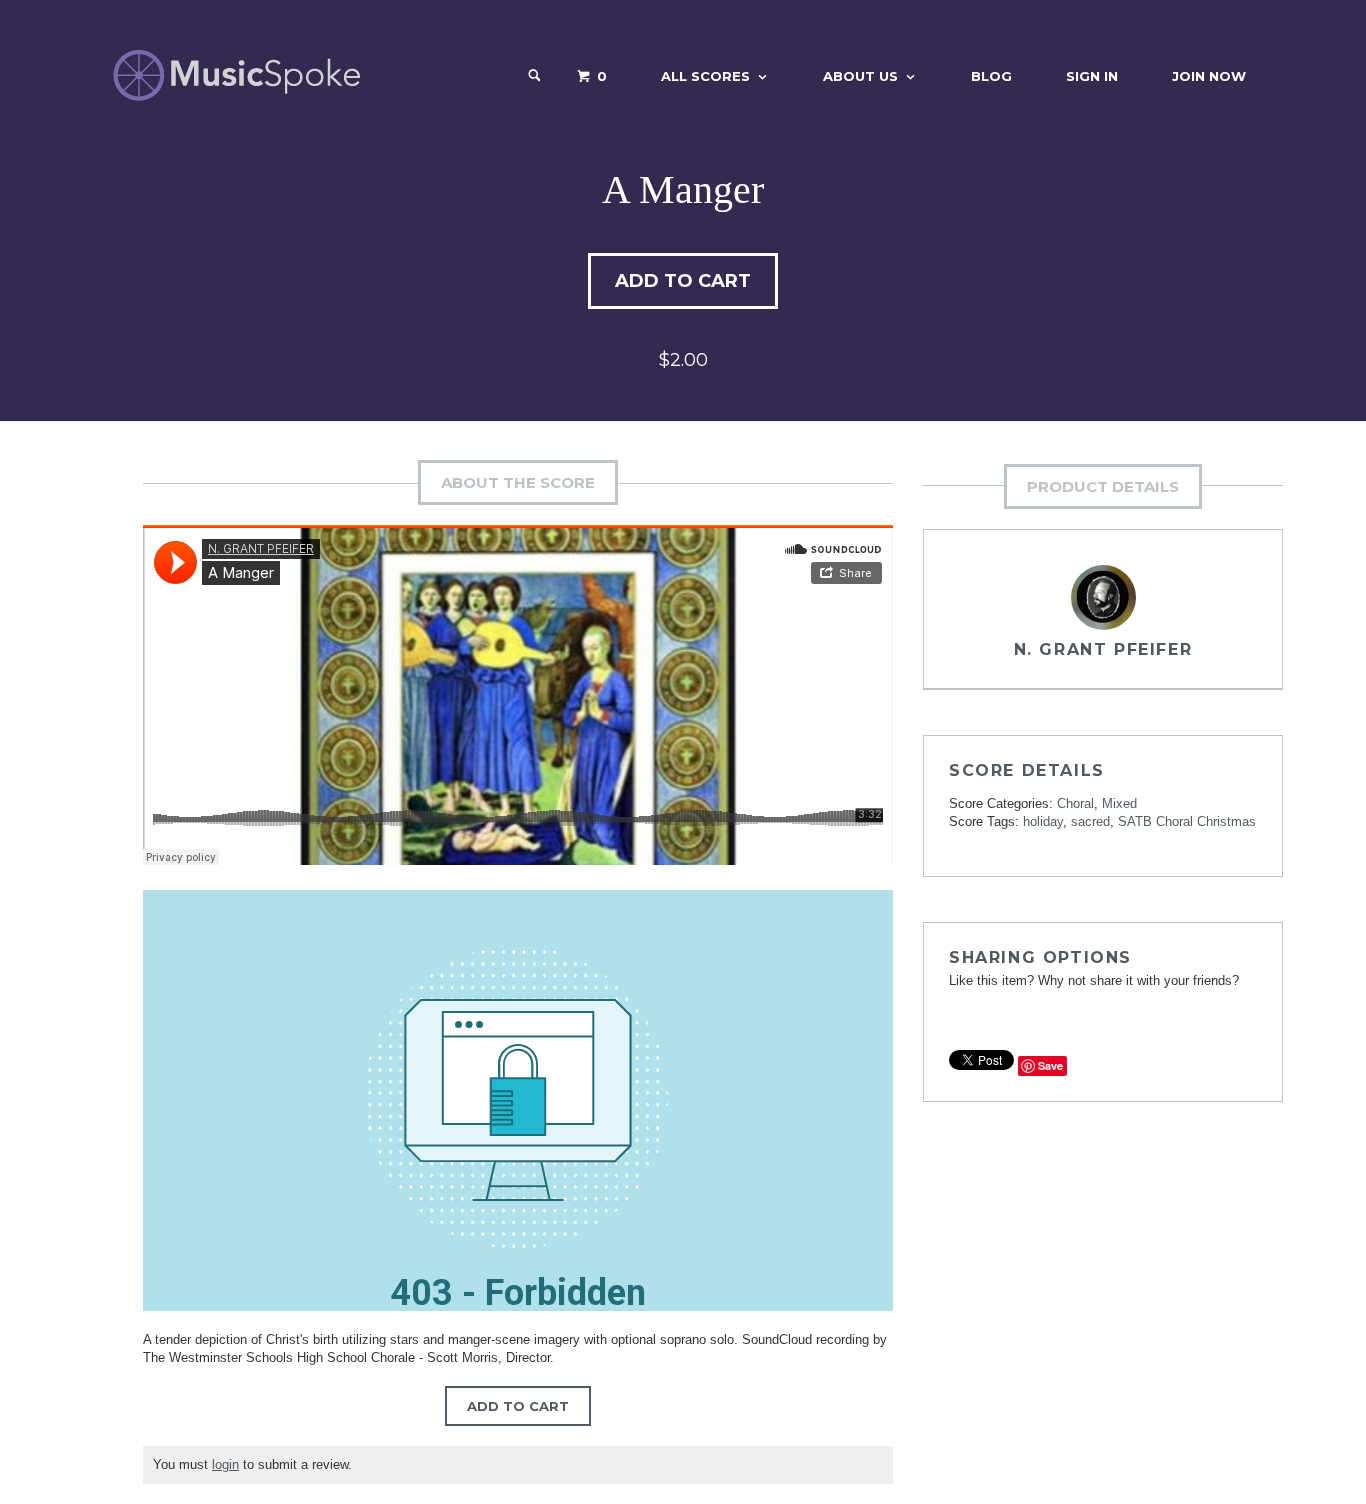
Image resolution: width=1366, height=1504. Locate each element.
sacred (1090, 821)
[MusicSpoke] (236, 75)
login (225, 1464)
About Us (860, 76)
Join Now (1209, 76)
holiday (1043, 821)
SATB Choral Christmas (1187, 821)
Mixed (1119, 803)
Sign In (1092, 76)
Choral (1075, 803)
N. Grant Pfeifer (1103, 649)
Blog (991, 76)
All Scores (705, 76)
